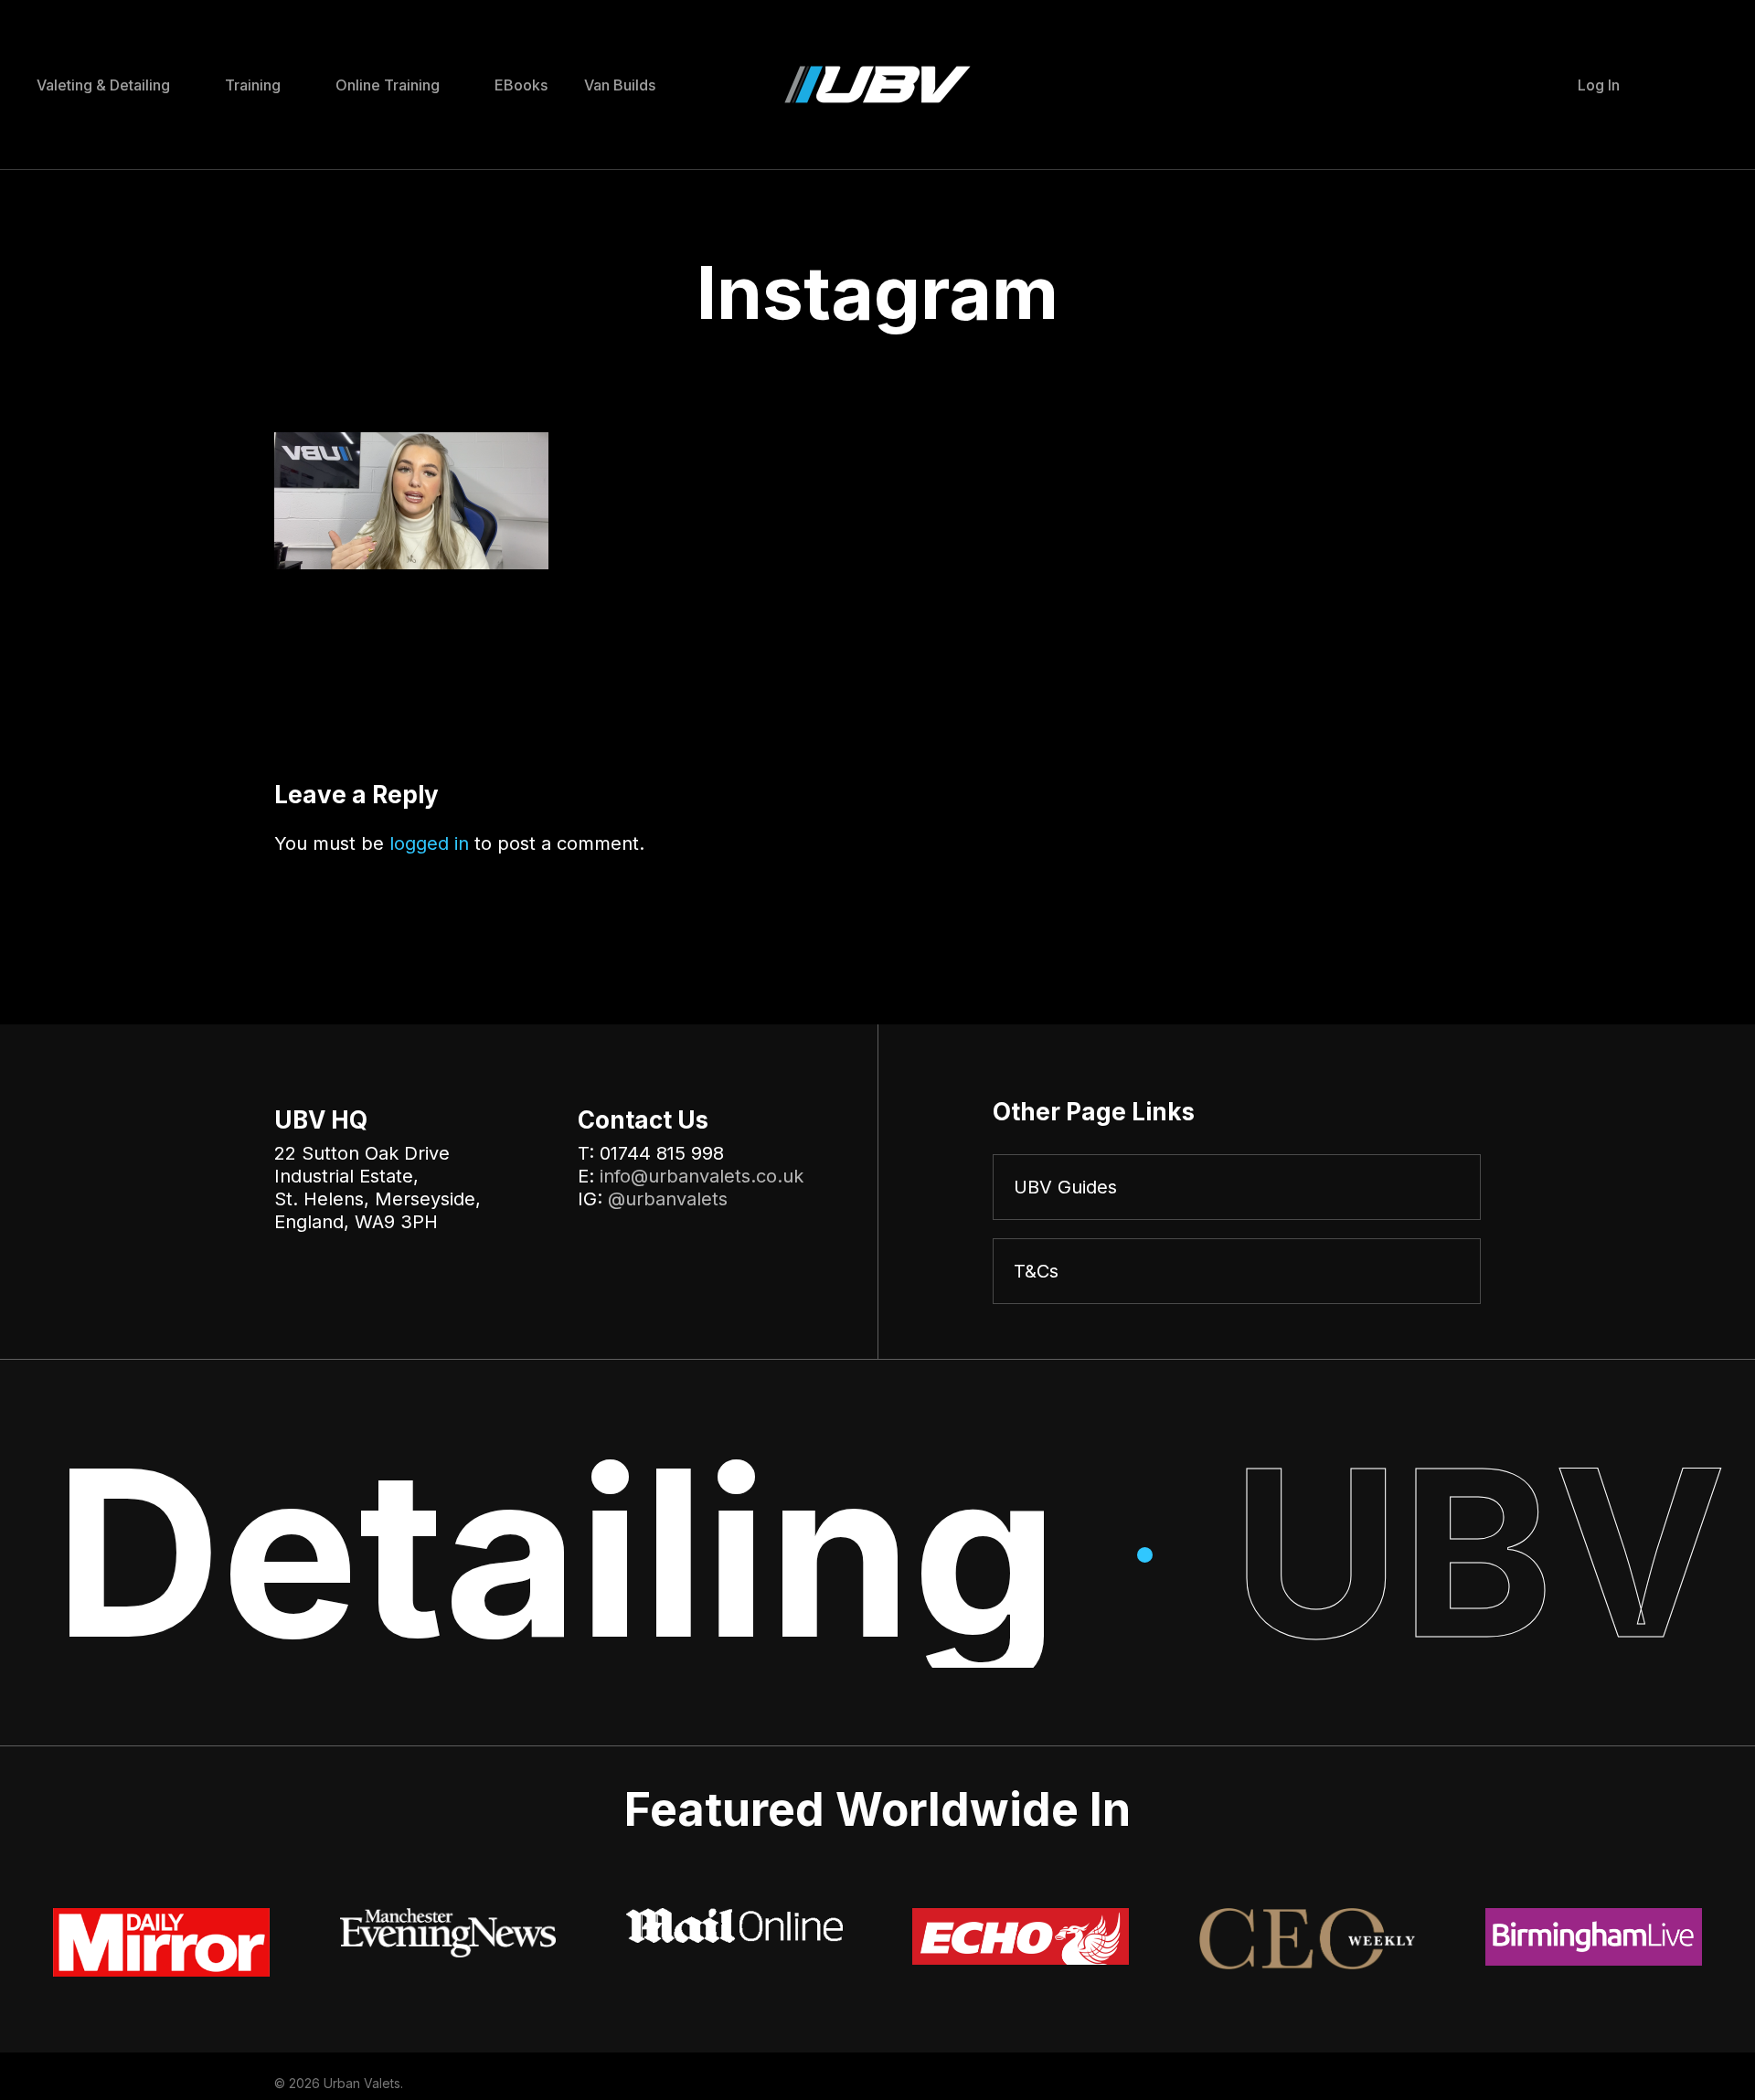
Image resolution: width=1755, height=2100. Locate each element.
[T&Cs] (1237, 1271)
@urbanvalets (668, 1199)
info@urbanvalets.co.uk (702, 1176)
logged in (429, 843)
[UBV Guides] (1237, 1187)
